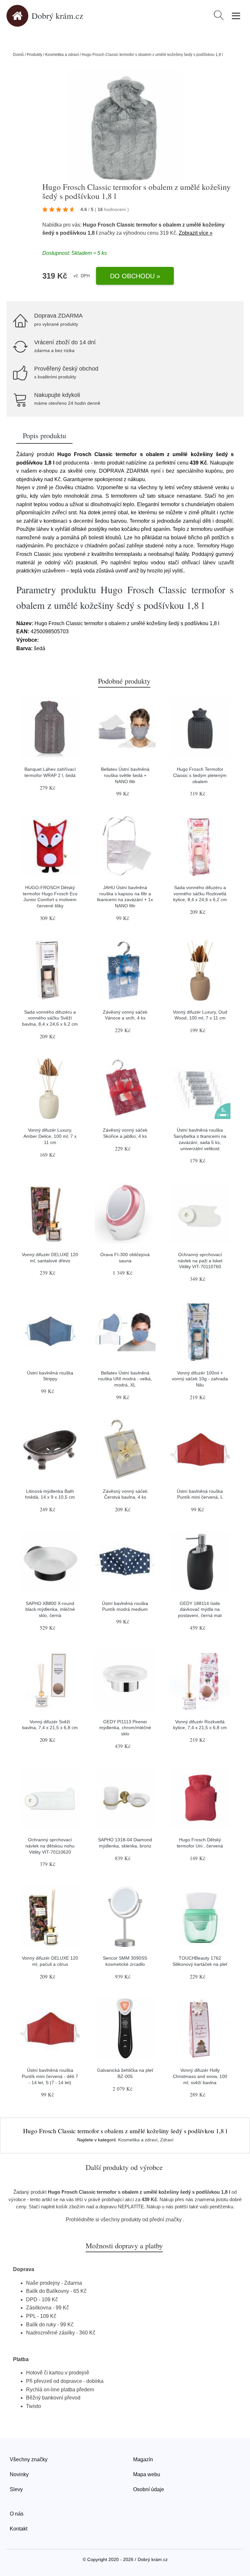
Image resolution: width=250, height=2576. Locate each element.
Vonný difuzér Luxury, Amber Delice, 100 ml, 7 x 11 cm (50, 1136)
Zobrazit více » (196, 233)
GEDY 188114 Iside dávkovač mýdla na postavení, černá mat (200, 1609)
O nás (17, 2514)
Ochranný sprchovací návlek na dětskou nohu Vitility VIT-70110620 (50, 1846)
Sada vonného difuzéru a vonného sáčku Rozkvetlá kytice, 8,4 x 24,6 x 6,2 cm (200, 894)
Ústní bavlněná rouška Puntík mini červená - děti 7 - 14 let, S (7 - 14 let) (50, 2076)
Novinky (19, 2474)
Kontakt (19, 2529)
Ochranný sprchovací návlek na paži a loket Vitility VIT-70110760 (200, 1261)
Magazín (143, 2459)
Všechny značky (29, 2459)
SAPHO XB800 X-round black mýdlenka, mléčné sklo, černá (50, 1609)
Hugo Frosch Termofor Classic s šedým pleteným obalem (200, 775)
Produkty (35, 55)
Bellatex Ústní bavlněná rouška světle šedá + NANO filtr (125, 775)
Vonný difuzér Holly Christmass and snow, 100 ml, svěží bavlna (200, 2076)
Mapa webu (147, 2474)
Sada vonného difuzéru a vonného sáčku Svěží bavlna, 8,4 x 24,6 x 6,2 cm (50, 1018)
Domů (18, 55)
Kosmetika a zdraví (62, 55)
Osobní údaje (149, 2489)
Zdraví (167, 2140)
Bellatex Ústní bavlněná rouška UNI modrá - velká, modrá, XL (125, 1379)
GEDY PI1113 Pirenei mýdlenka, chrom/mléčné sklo (125, 1728)
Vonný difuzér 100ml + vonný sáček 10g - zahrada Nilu (200, 1379)
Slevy (16, 2489)
